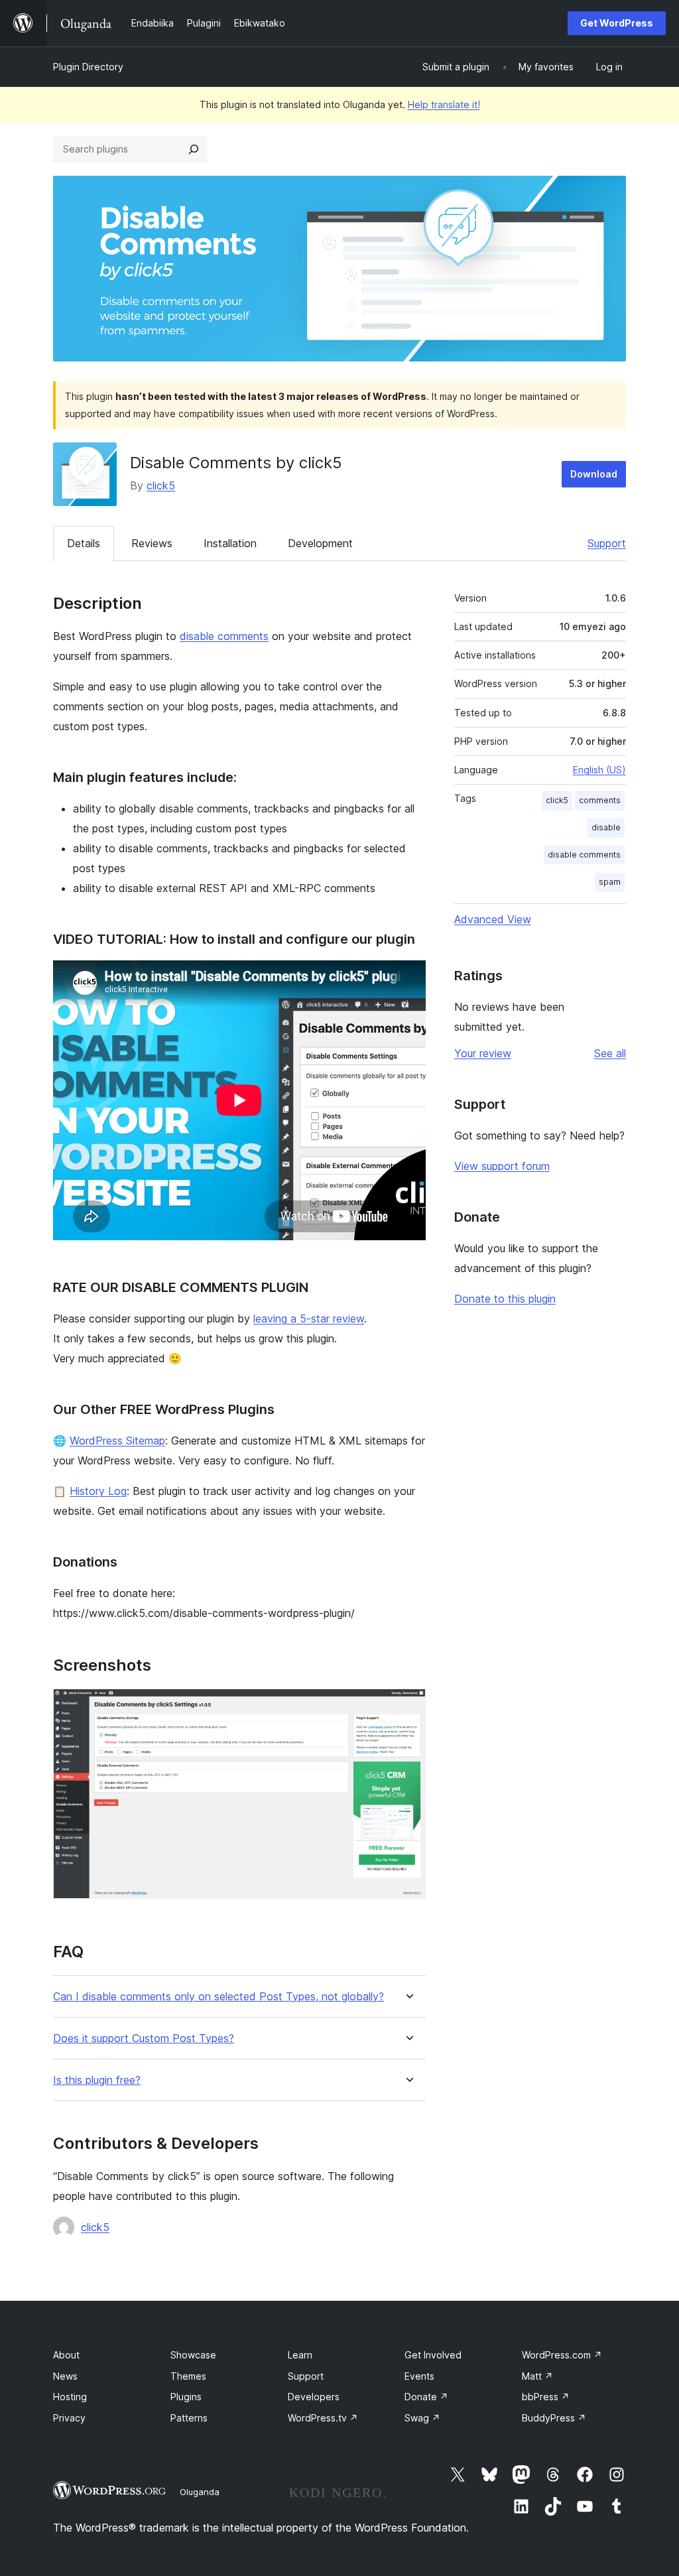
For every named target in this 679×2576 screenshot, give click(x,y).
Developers (314, 2397)
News (65, 2376)
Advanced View (493, 919)
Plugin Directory (88, 67)
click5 (161, 485)
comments (600, 800)
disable (606, 827)
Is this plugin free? (97, 2080)
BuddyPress (554, 2418)
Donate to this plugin (505, 1299)
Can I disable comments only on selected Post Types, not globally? (218, 1997)
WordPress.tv (323, 2418)
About (66, 2355)
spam (610, 882)
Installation (230, 543)
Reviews (152, 543)
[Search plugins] (194, 149)
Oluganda (200, 2492)
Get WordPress (617, 23)
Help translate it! (444, 104)
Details (84, 543)
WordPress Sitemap (117, 1441)
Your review (483, 1053)
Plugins (186, 2397)
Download (594, 474)
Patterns (189, 2418)
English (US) (599, 770)
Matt (537, 2376)
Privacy (69, 2418)
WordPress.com (562, 2355)
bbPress (546, 2397)
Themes (188, 2376)
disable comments (224, 636)
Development (320, 543)
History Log (98, 1491)
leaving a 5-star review (309, 1319)
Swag (422, 2418)
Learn (300, 2355)
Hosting (70, 2397)
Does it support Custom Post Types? (144, 2038)
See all (610, 1053)
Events (419, 2376)
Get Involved (433, 2355)
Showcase (193, 2355)
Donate (426, 2397)
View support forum (502, 1166)
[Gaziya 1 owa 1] (408, 1707)
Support (607, 543)
